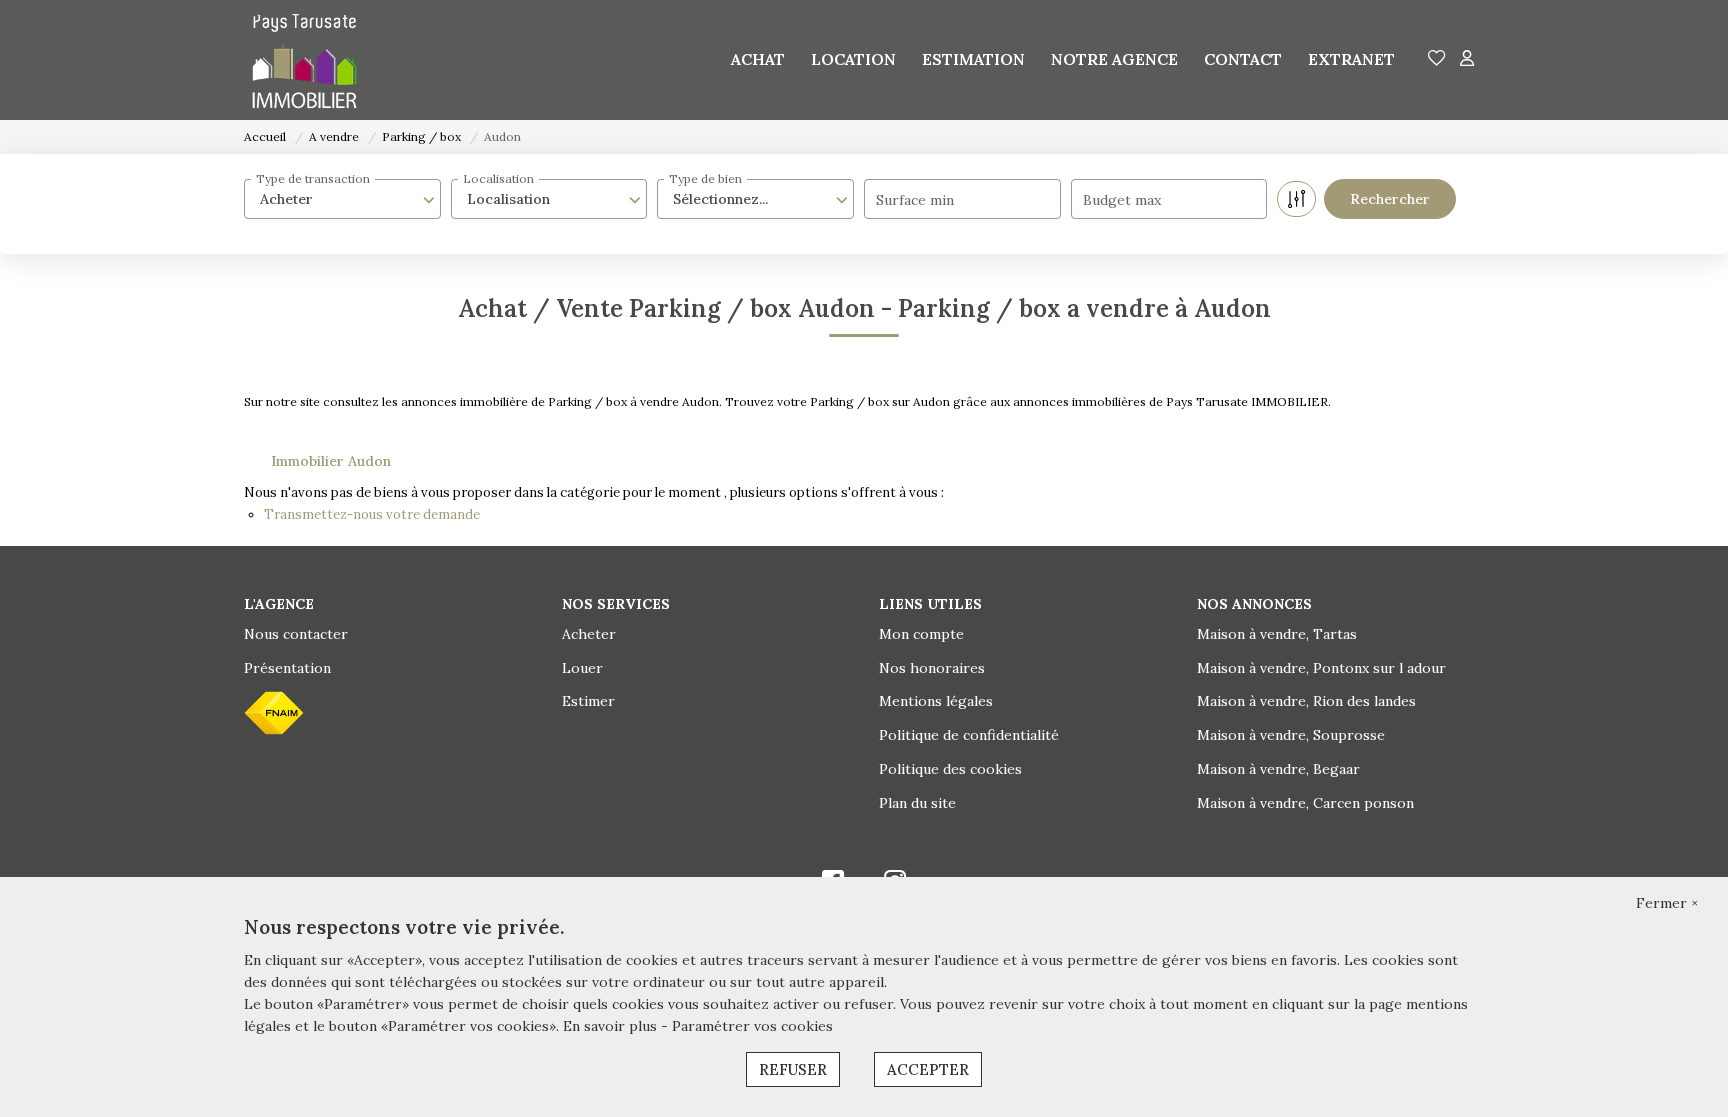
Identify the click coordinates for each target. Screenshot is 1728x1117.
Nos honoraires (932, 668)
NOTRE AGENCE (1114, 59)
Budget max (1122, 200)
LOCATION (853, 59)
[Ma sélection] (1437, 59)
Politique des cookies (950, 769)
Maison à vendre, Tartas (1277, 634)
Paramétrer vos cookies (752, 1026)
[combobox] (342, 199)
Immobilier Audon (331, 461)
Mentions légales (936, 701)
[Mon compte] (1467, 59)
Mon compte (921, 634)
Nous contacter (296, 634)
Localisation (498, 178)
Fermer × (1667, 903)
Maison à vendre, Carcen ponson (1305, 803)
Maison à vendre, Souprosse (1291, 735)
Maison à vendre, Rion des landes (1306, 701)
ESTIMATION (973, 59)
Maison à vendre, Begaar (1278, 769)
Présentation (287, 668)
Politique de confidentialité (969, 735)
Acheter (589, 634)
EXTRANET (1351, 59)
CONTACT (1243, 59)
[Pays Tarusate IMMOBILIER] (304, 60)
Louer (582, 668)
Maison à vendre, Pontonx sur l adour (1321, 668)
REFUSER (793, 1069)
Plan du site (917, 803)
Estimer (588, 701)
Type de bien (705, 178)
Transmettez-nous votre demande (372, 514)
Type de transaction (313, 178)
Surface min (915, 200)
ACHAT (758, 59)
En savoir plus (612, 1026)
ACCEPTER (928, 1069)
